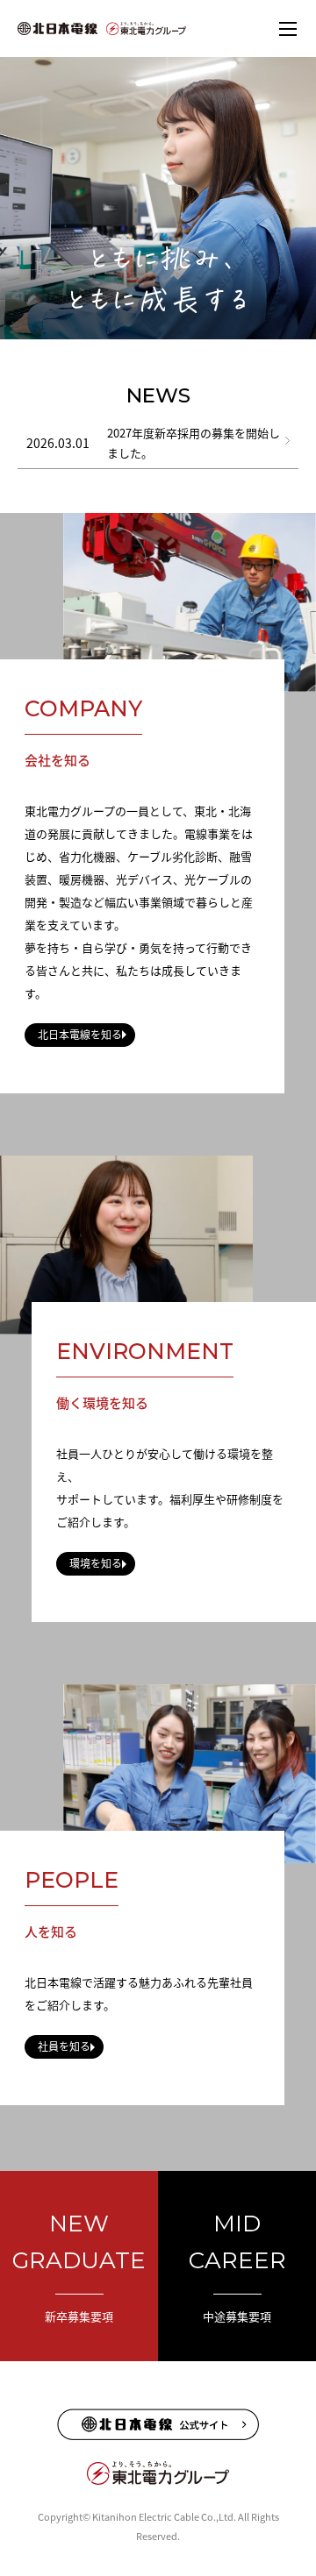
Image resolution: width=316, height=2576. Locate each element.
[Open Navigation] (287, 28)
